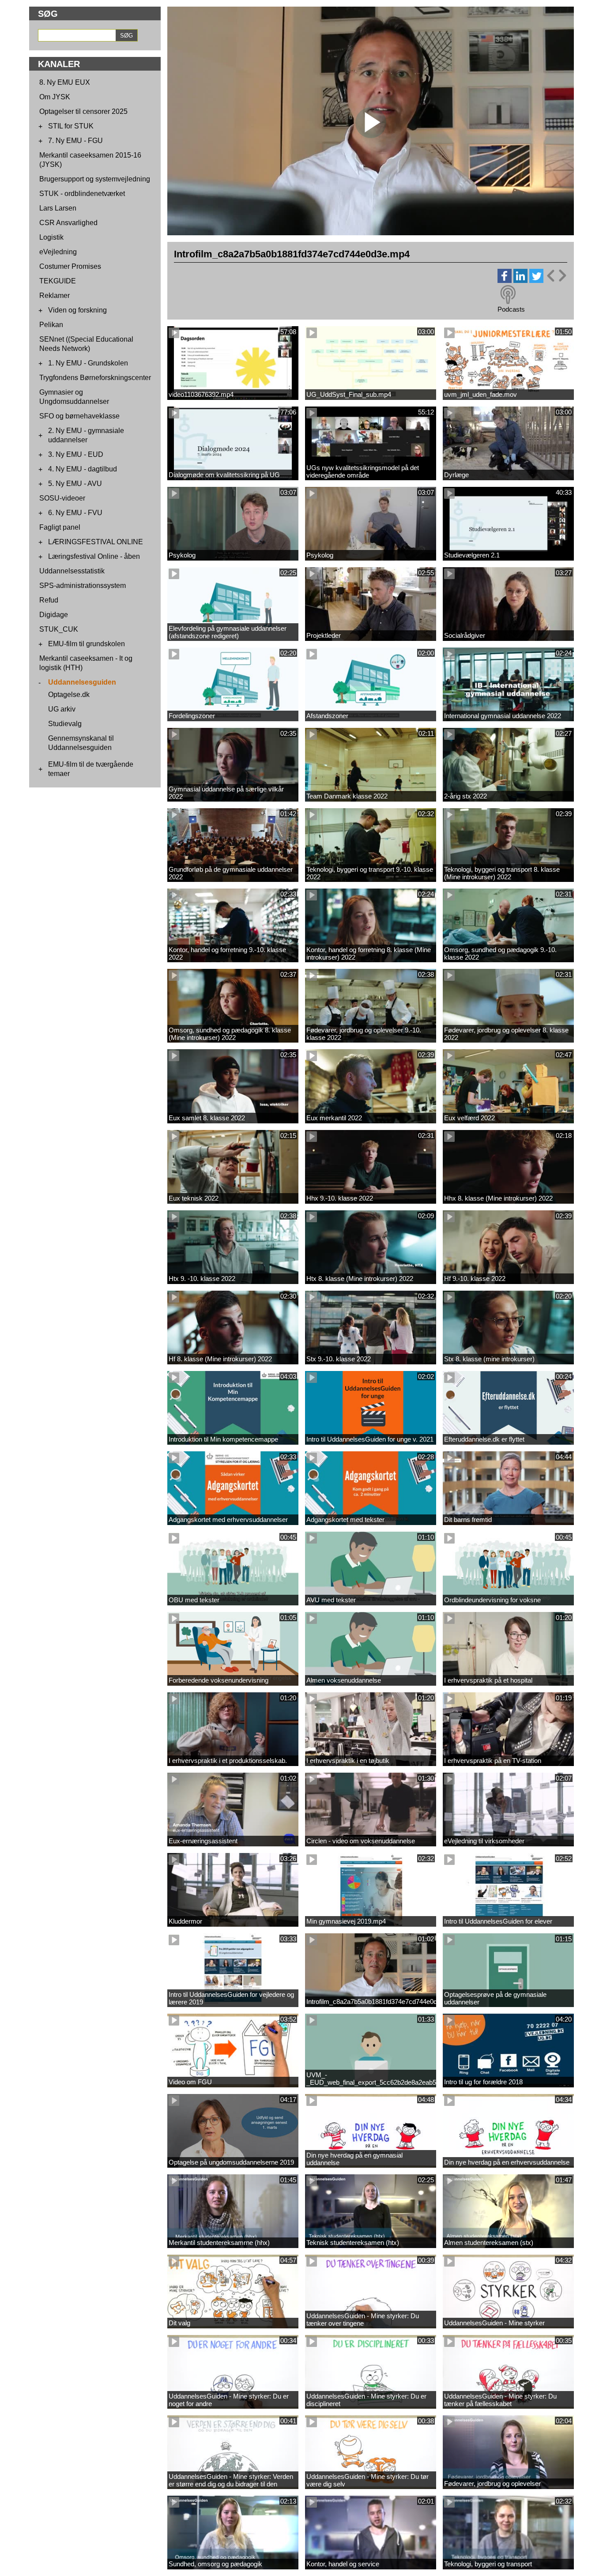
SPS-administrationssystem (83, 586)
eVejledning (58, 252)
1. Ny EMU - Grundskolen (88, 363)
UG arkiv (62, 709)
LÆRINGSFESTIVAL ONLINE (96, 542)
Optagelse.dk (69, 695)
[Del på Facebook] (505, 281)
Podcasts (511, 309)
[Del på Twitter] (536, 281)
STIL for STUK (71, 126)
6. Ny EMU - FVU (75, 513)
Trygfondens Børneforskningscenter (95, 378)
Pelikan (51, 325)
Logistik (51, 237)
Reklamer (55, 296)
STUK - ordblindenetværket (82, 194)
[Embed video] (556, 276)
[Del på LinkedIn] (520, 281)
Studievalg (65, 724)
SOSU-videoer (62, 498)
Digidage (54, 615)
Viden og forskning (77, 310)
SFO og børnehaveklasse (79, 416)
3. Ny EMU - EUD (76, 454)
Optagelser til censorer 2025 (83, 111)
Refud (49, 600)
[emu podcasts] (508, 295)
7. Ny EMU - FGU (75, 141)
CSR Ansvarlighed (68, 223)
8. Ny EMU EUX (65, 82)
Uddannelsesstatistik (72, 571)
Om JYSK (55, 97)
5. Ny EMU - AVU (75, 484)
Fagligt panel (60, 527)
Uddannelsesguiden (82, 682)
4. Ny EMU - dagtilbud (83, 469)
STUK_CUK (59, 629)
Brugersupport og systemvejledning (95, 179)
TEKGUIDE (58, 281)
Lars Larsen (58, 208)
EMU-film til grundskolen (87, 644)
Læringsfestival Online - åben (94, 556)
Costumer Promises (70, 266)
